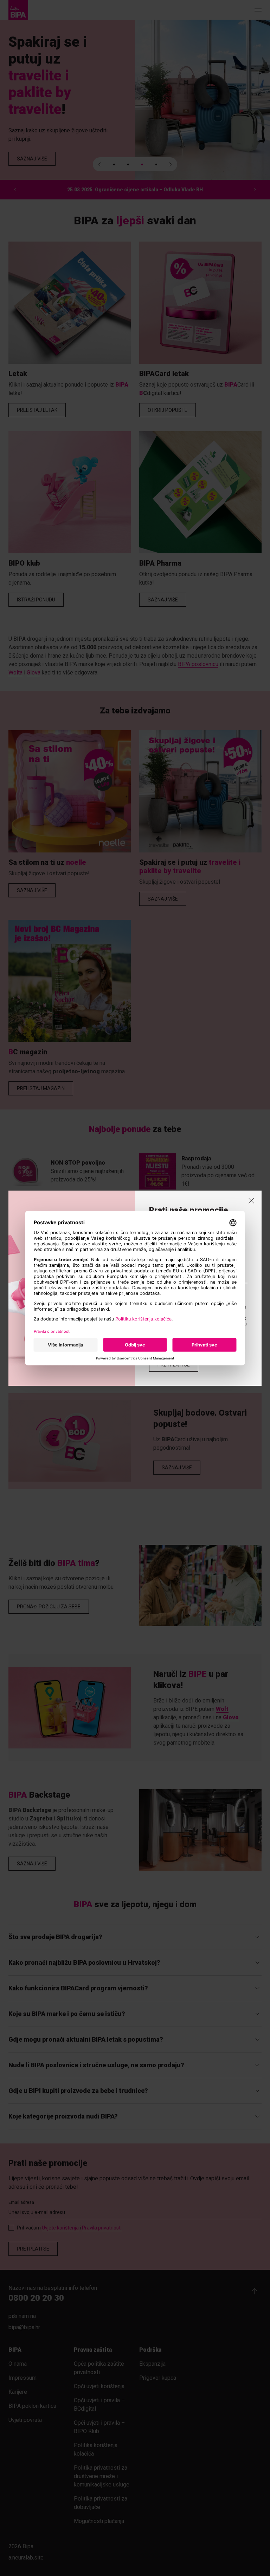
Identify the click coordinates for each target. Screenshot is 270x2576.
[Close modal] (251, 1201)
